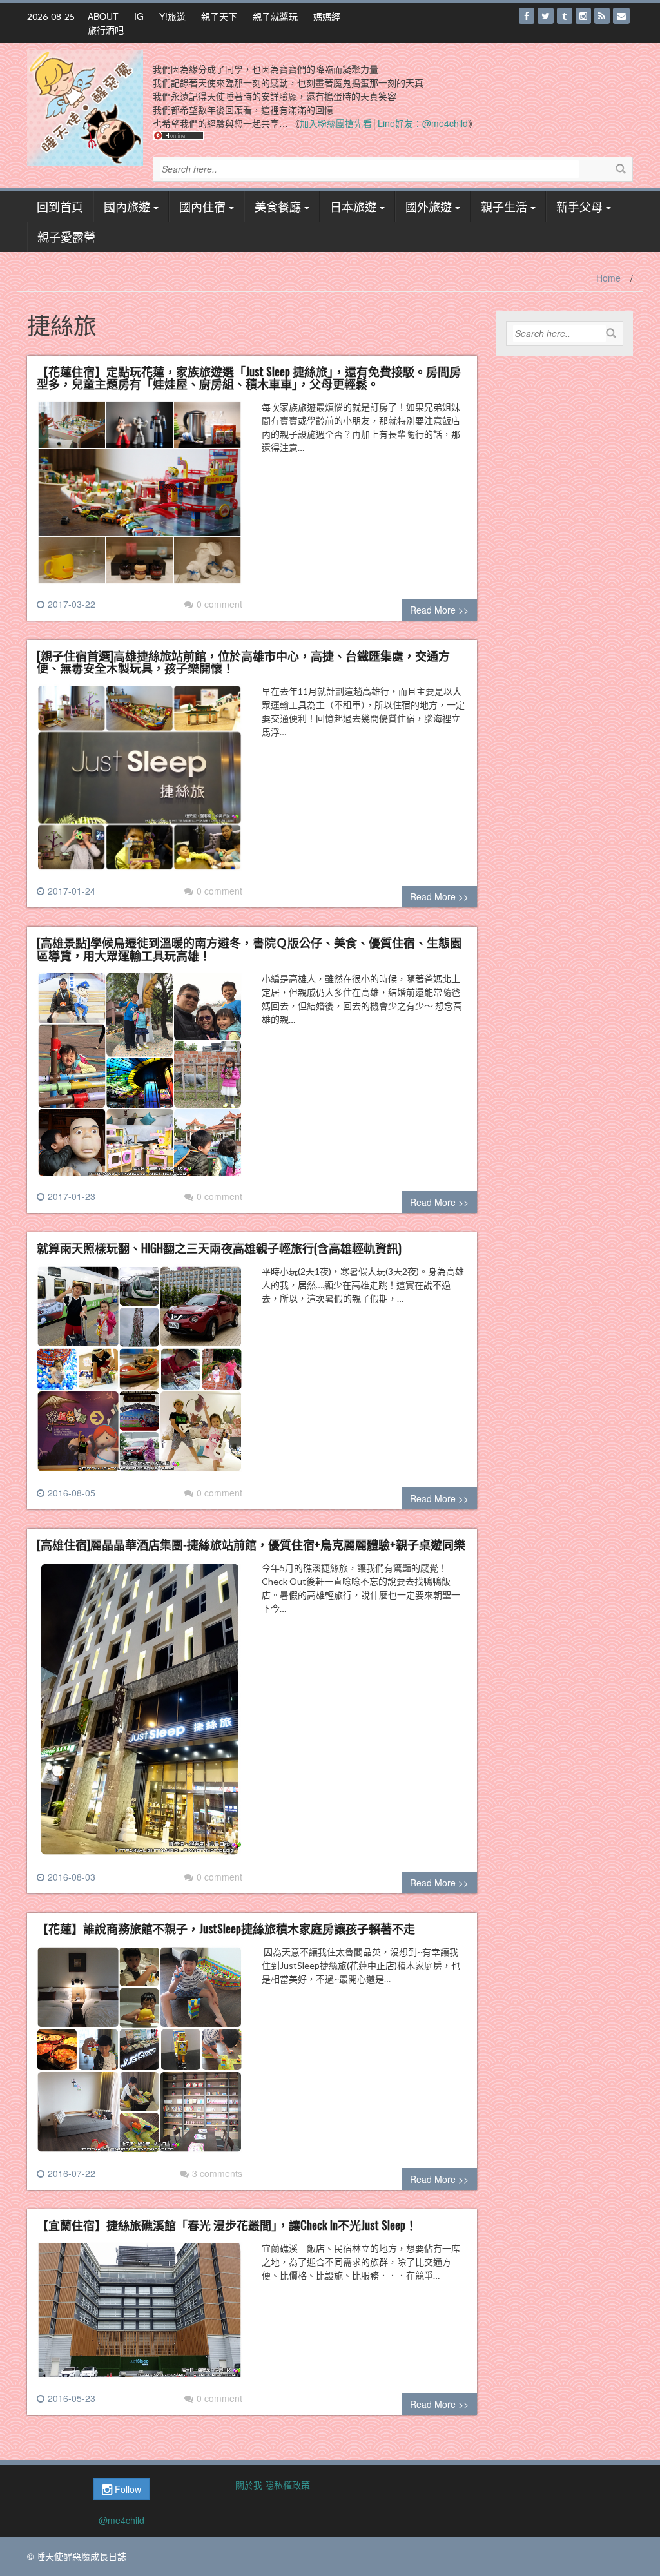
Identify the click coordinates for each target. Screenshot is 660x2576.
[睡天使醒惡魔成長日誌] (85, 106)
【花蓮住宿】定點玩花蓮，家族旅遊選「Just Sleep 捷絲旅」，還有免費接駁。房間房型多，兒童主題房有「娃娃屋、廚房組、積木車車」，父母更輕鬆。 (249, 378)
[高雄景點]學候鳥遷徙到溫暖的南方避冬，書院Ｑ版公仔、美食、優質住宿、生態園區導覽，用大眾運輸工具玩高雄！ (249, 949)
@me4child (121, 2520)
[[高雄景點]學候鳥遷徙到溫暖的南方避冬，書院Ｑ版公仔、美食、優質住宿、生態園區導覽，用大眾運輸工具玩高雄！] (140, 1080)
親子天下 (219, 16)
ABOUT (103, 16)
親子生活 (504, 206)
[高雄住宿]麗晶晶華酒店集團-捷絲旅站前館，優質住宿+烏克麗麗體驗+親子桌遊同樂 (251, 1544)
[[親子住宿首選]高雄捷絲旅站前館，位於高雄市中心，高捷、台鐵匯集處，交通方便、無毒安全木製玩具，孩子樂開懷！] (140, 783)
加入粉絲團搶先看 (336, 123)
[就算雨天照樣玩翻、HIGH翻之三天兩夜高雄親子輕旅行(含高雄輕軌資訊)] (140, 1374)
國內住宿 (202, 206)
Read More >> (439, 610)
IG (139, 16)
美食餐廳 (278, 206)
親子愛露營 (66, 237)
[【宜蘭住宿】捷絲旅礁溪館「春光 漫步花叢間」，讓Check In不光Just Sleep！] (140, 2315)
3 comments (217, 2173)
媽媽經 (327, 16)
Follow (127, 2489)
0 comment (219, 604)
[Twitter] (546, 16)
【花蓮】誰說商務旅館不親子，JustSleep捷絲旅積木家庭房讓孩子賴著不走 (226, 1928)
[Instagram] (583, 16)
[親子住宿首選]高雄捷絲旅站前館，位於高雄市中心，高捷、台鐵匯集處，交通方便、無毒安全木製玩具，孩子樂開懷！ (243, 662)
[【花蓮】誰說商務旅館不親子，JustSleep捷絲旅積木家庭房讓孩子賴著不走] (140, 2055)
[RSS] (602, 16)
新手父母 (579, 206)
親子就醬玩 (275, 16)
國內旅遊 (127, 206)
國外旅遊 (429, 206)
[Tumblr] (565, 16)
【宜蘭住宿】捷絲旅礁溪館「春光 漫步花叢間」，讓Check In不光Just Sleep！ (227, 2225)
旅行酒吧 (106, 30)
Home (608, 278)
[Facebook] (527, 16)
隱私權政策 (287, 2484)
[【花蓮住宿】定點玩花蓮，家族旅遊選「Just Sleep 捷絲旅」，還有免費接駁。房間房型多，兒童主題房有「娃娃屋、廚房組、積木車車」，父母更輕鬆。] (140, 498)
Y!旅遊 (172, 16)
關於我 (249, 2484)
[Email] (621, 16)
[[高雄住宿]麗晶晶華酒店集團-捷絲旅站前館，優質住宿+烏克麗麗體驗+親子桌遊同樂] (140, 1714)
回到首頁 (60, 206)
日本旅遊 (353, 206)
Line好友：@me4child (423, 123)
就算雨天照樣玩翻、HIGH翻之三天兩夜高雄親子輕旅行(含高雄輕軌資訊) (219, 1248)
